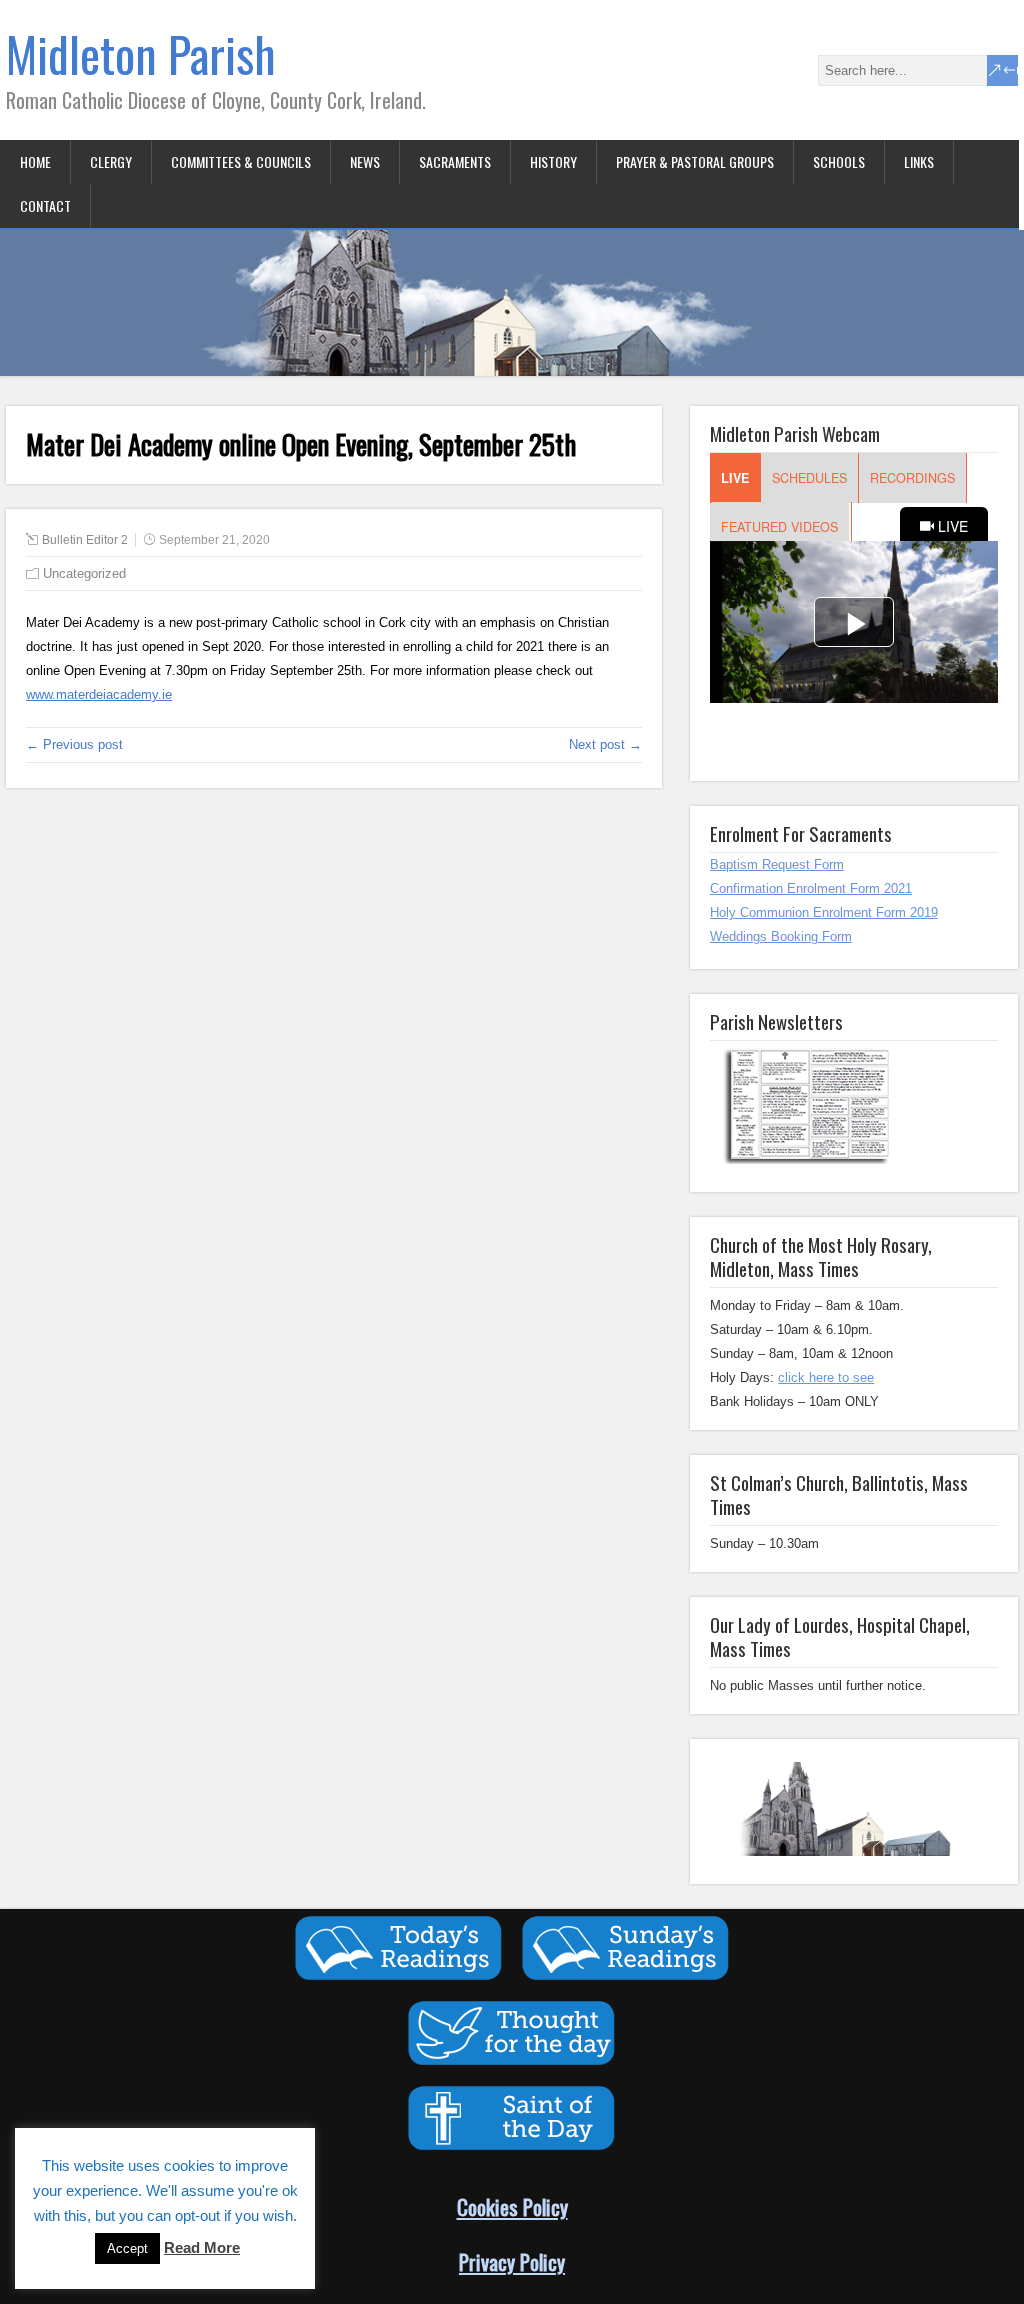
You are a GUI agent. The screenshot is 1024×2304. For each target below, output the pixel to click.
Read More (202, 2247)
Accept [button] (127, 2248)
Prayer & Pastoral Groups (695, 161)
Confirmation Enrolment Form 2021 (811, 888)
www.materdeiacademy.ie (99, 694)
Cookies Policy (512, 2206)
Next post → (605, 744)
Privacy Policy (512, 2261)
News (365, 161)
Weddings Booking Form (781, 936)
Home (35, 161)
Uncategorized (84, 573)
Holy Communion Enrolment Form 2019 (824, 912)
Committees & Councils (241, 161)
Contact (45, 205)
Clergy (111, 161)
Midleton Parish (141, 53)
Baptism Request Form (777, 864)
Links (919, 161)
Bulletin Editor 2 (85, 540)
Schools (839, 161)
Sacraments (455, 161)
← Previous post (74, 744)
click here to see (826, 1377)
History (553, 161)
